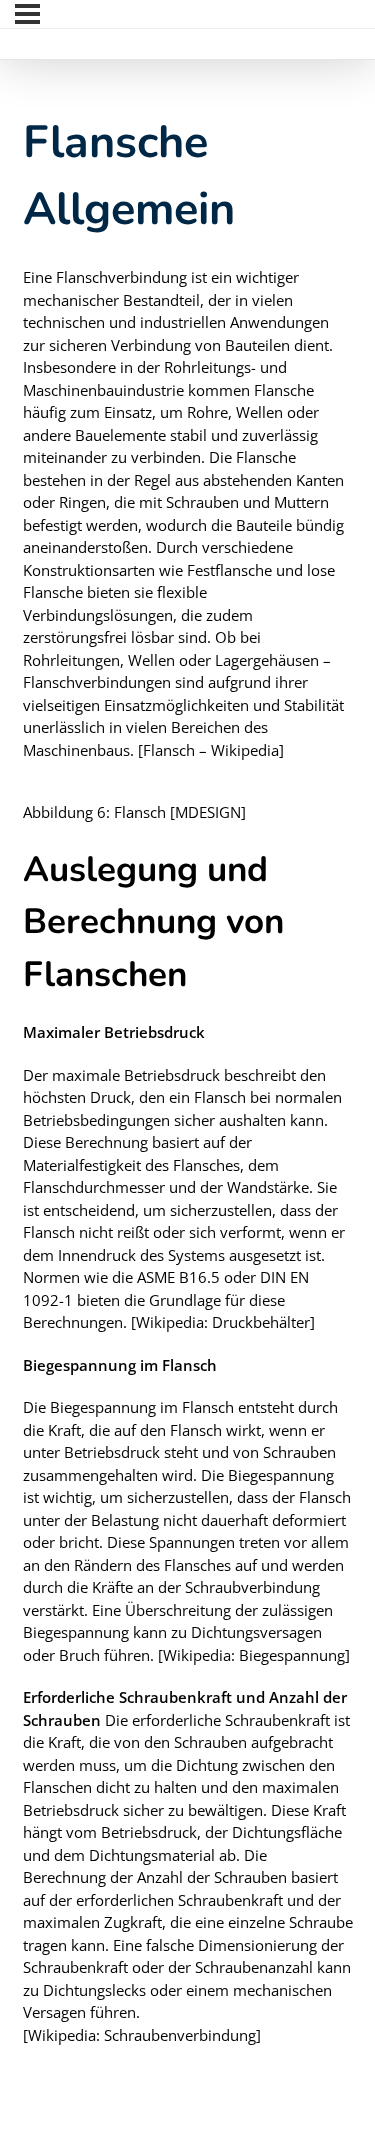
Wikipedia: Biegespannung (254, 1655)
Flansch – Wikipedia (211, 750)
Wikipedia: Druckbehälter (223, 1322)
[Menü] (27, 14)
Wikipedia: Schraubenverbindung (142, 2035)
